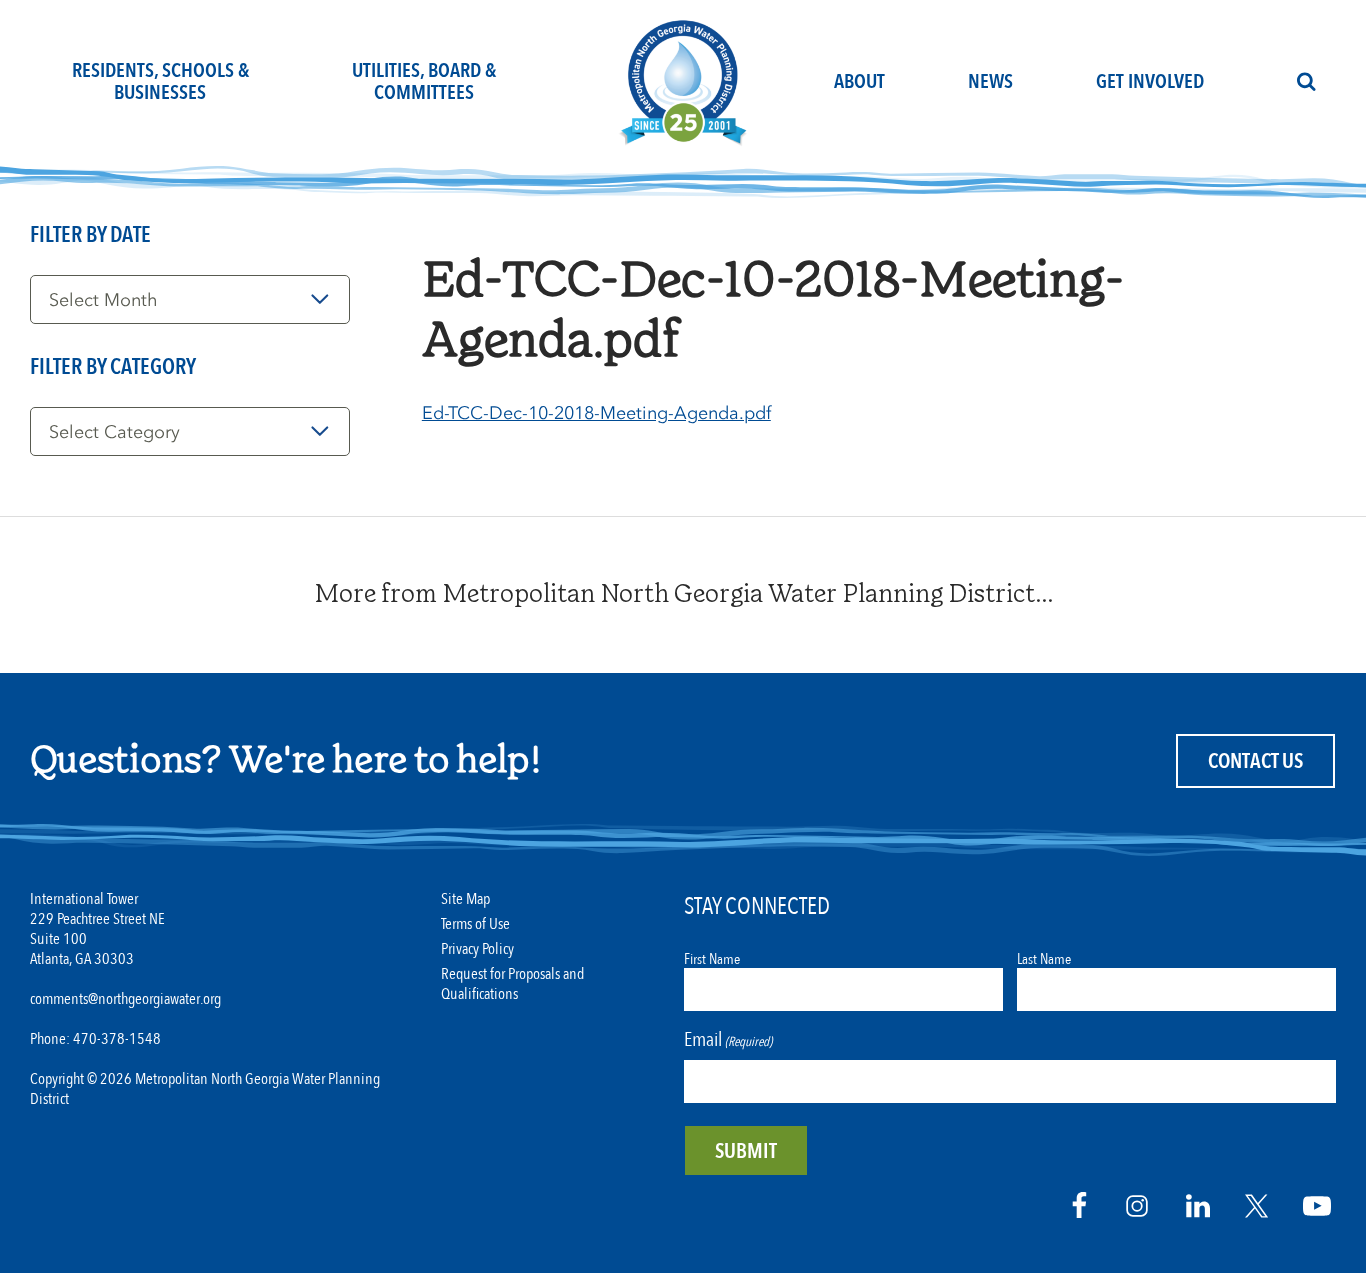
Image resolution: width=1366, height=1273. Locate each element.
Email (728, 1039)
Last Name (1044, 959)
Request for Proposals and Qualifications (512, 984)
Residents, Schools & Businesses (160, 81)
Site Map (465, 899)
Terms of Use (475, 924)
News (990, 81)
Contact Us (1255, 761)
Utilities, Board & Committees (424, 81)
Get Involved (1150, 81)
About (859, 81)
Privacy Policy (477, 949)
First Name (712, 959)
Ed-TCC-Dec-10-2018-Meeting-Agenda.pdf (596, 413)
